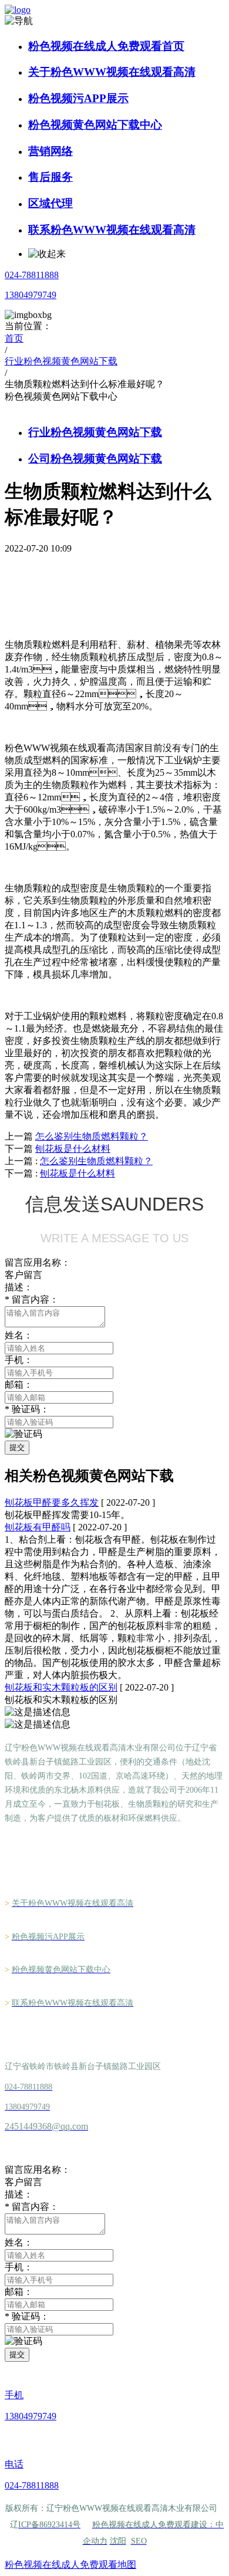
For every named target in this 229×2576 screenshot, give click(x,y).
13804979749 (31, 295)
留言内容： (32, 1299)
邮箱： (19, 2292)
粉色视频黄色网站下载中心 (95, 125)
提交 (17, 1447)
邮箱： (19, 1385)
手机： (19, 1360)
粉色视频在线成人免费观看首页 (106, 46)
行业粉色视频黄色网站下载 (95, 432)
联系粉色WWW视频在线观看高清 (112, 230)
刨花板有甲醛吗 (38, 1527)
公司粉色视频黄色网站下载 (95, 459)
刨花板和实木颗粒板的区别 (61, 1687)
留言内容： (32, 2207)
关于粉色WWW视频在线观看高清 (112, 72)
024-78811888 (32, 275)
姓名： (19, 1335)
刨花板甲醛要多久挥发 (52, 1502)
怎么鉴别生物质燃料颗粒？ (96, 1161)
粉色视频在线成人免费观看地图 (70, 2565)
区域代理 (50, 203)
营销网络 (50, 151)
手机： (19, 2267)
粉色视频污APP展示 (78, 98)
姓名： (19, 2242)
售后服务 (50, 177)
